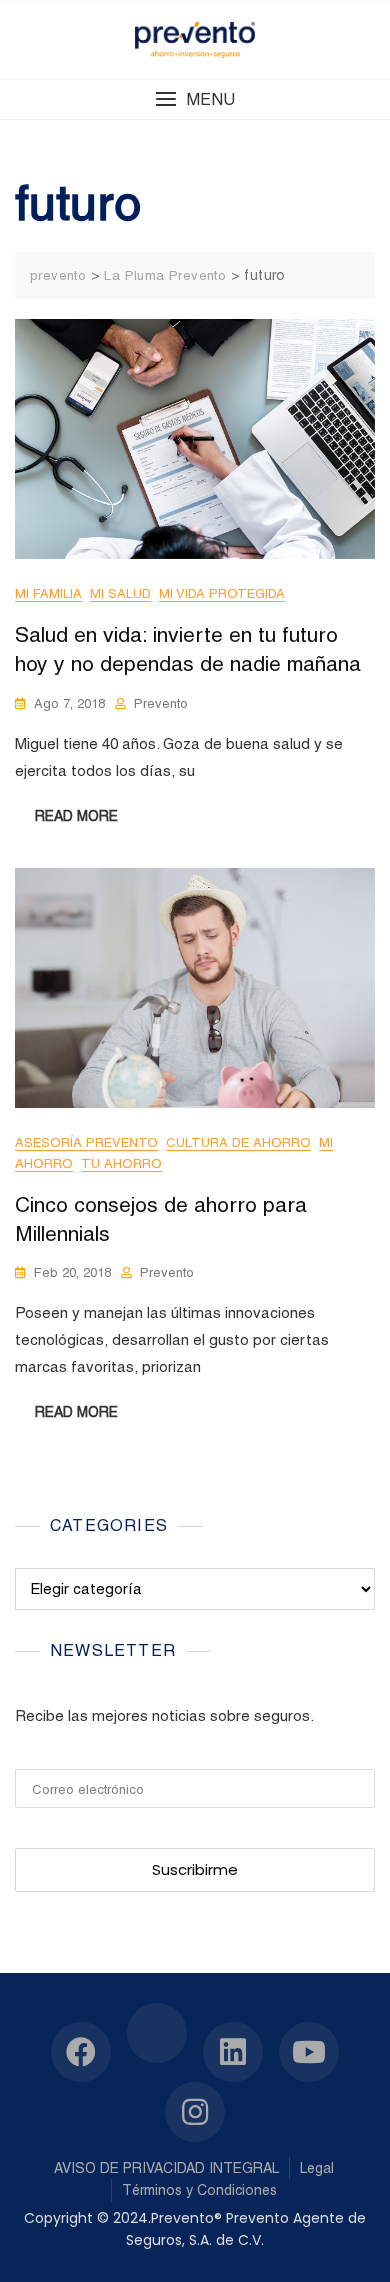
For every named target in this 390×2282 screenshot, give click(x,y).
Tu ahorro (121, 1163)
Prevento (161, 703)
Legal (317, 2168)
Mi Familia (48, 593)
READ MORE (76, 816)
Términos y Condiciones (199, 2190)
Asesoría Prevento (86, 1142)
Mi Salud (120, 593)
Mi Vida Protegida (222, 593)
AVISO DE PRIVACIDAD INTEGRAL (166, 2168)
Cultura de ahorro (238, 1142)
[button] (195, 99)
